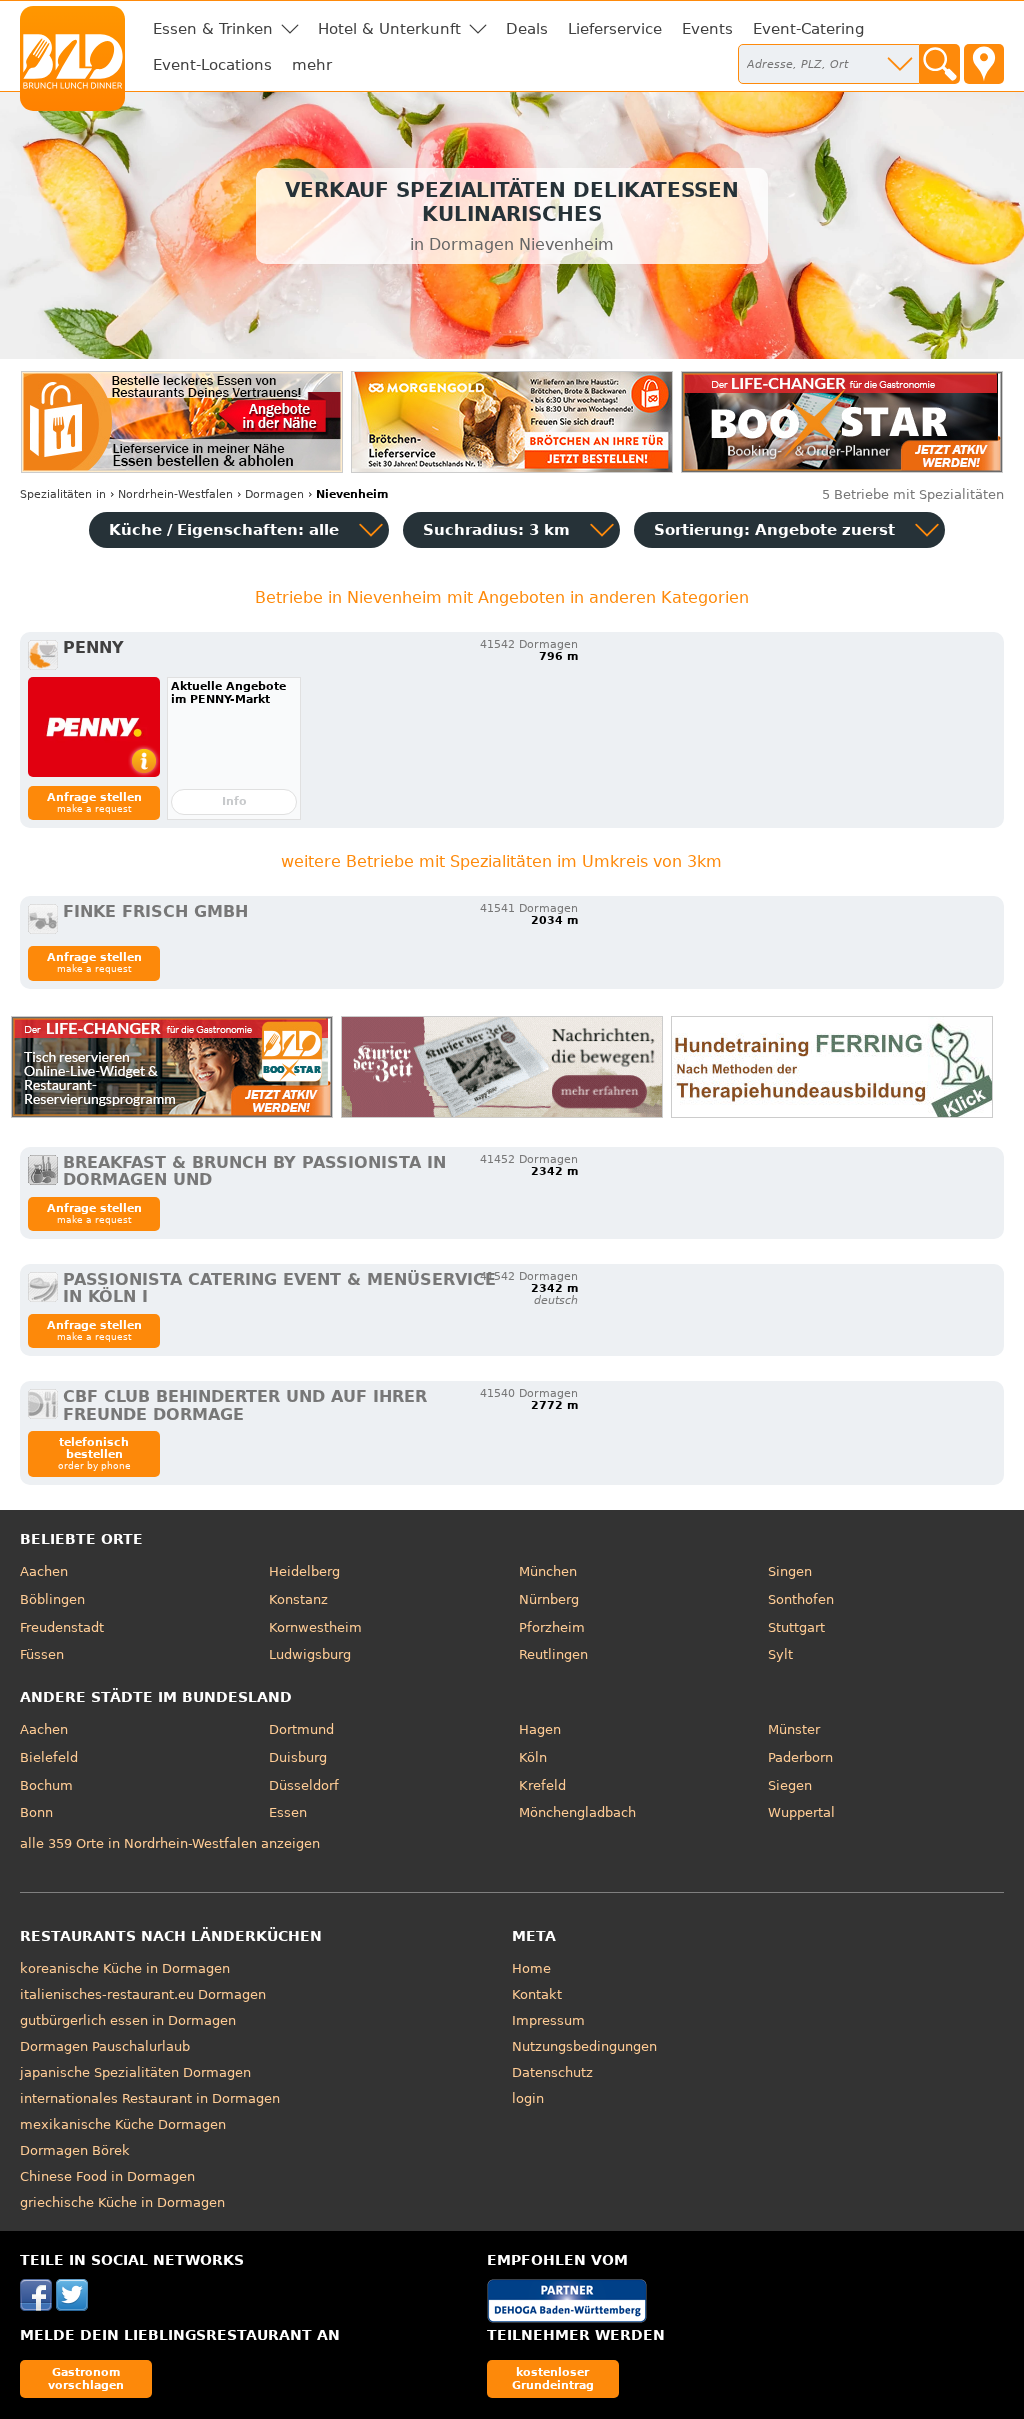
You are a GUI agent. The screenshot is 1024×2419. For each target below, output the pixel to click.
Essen (288, 1812)
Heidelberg (304, 1571)
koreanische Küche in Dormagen (125, 1968)
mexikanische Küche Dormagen (123, 2124)
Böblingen (52, 1599)
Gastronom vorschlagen (86, 2378)
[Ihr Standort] (984, 64)
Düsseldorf (304, 1785)
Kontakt (537, 1994)
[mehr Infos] (94, 727)
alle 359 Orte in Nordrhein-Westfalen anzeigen (170, 1843)
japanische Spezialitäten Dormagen (135, 2072)
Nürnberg (549, 1599)
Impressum (548, 2020)
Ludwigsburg (310, 1654)
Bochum (46, 1785)
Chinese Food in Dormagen (107, 2176)
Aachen (44, 1571)
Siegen (790, 1785)
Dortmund (301, 1729)
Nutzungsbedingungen (584, 2046)
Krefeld (542, 1785)
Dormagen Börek (75, 2150)
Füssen (42, 1654)
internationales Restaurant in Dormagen (150, 2098)
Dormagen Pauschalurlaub (105, 2046)
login (528, 2098)
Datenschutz (552, 2072)
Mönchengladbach (577, 1812)
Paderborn (800, 1757)
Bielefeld (49, 1757)
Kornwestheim (315, 1627)
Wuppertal (801, 1812)
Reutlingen (553, 1654)
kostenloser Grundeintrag (553, 2378)
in (63, 494)
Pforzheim (552, 1627)
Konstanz (298, 1599)
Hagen (540, 1729)
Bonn (36, 1812)
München (548, 1571)
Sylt (780, 1654)
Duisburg (298, 1757)
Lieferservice (615, 29)
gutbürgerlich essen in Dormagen (128, 2020)
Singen (790, 1571)
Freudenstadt (62, 1627)
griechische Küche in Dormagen (122, 2202)
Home (531, 1968)
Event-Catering (809, 29)
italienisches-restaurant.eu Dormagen (143, 1994)
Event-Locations (212, 65)
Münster (794, 1729)
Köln (533, 1757)
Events (707, 29)
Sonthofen (801, 1599)
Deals (527, 29)
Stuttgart (796, 1627)
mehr (312, 65)
